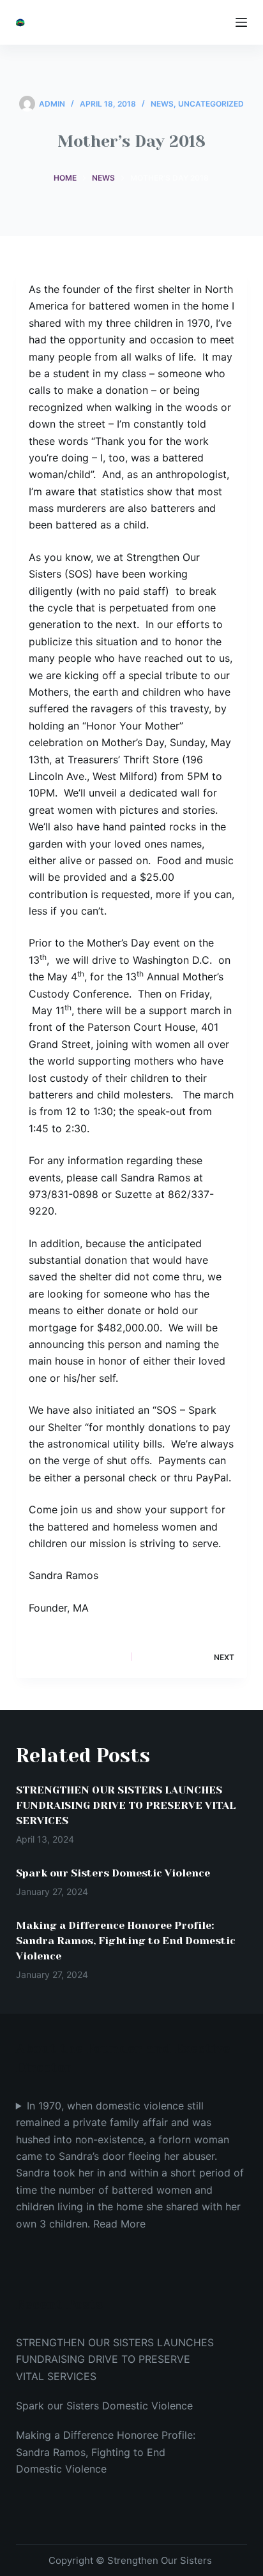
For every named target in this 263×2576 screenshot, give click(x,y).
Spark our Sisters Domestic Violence (113, 1873)
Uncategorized (211, 104)
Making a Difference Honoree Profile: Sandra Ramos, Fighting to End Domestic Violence (126, 1941)
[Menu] (241, 22)
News (162, 104)
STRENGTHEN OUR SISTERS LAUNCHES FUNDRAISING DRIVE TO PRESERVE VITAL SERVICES (126, 1805)
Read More (119, 2224)
